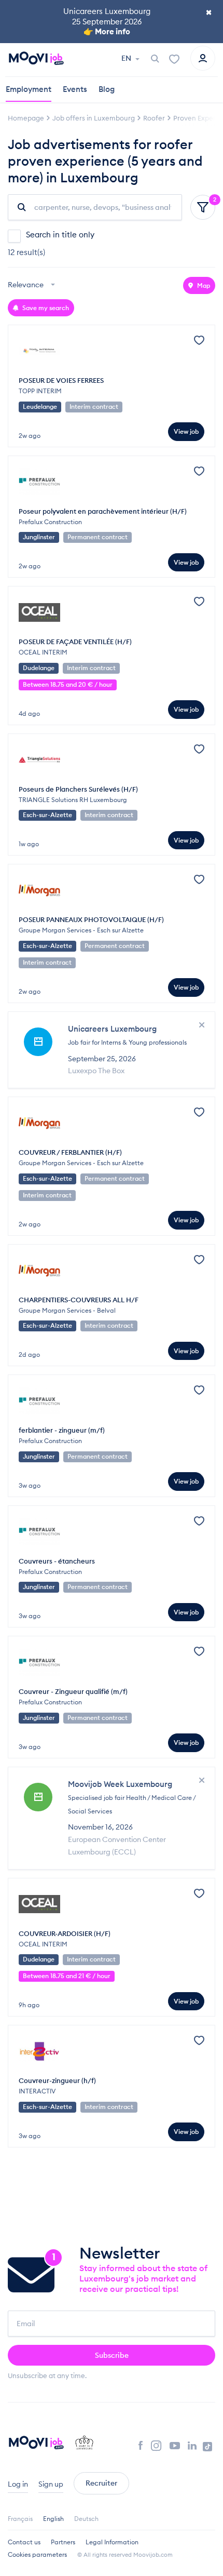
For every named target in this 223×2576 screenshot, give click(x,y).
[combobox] (33, 285)
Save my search (45, 308)
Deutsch (86, 2519)
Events (75, 89)
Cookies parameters (37, 2554)
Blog (107, 89)
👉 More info (107, 31)
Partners (63, 2542)
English (53, 2519)
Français (20, 2519)
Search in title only (60, 235)
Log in (18, 2484)
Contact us (24, 2542)
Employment (29, 89)
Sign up (51, 2484)
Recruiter (101, 2483)
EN (127, 58)
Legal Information (112, 2542)
